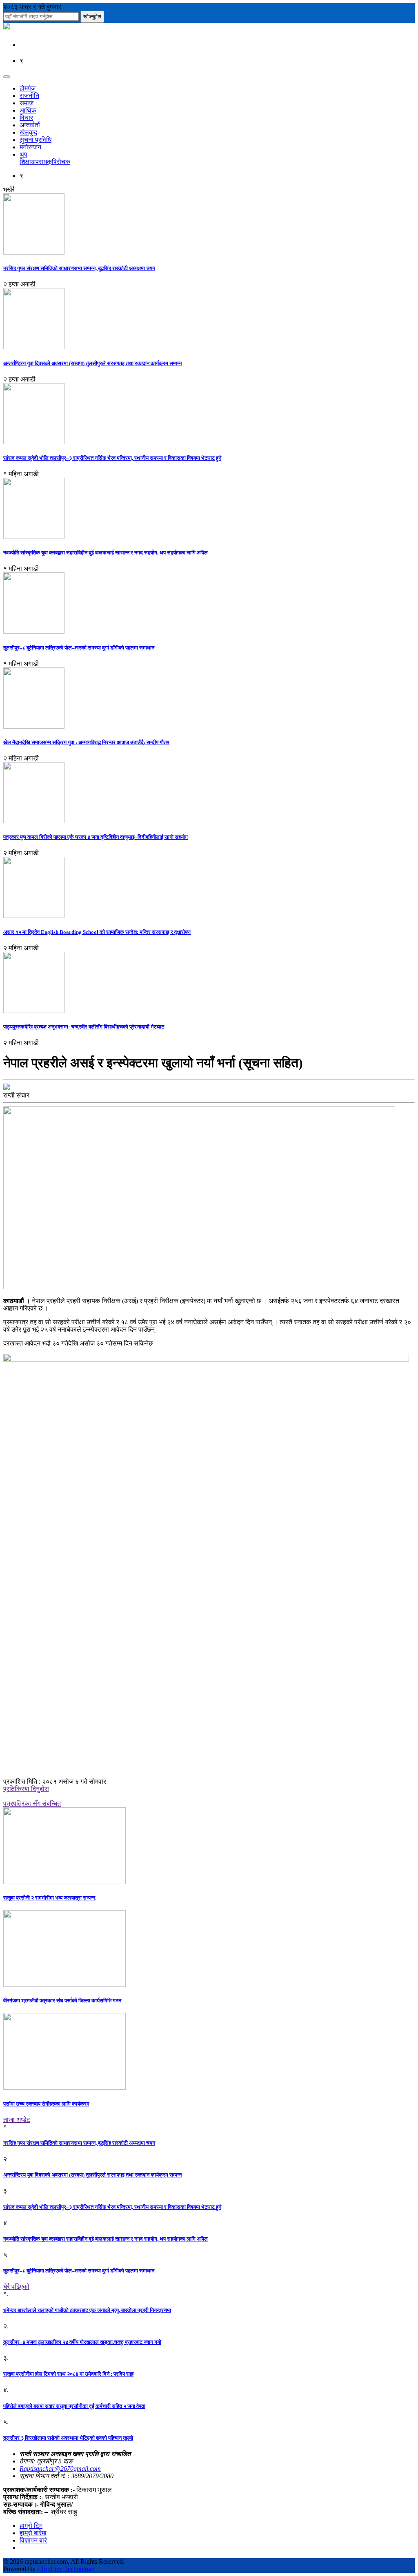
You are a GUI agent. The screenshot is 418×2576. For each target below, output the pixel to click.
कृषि (52, 162)
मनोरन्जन (30, 147)
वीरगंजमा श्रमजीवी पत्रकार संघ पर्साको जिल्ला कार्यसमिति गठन (62, 2001)
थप (23, 154)
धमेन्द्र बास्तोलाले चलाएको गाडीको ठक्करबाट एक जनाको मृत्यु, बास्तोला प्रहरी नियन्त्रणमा (87, 2310)
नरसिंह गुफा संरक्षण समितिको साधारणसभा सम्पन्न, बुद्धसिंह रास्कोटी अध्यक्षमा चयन (79, 268)
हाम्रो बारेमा (33, 2533)
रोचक (63, 162)
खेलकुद (28, 132)
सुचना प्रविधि (36, 140)
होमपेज (28, 88)
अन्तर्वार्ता (30, 125)
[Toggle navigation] (7, 77)
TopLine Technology (68, 2569)
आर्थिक (28, 110)
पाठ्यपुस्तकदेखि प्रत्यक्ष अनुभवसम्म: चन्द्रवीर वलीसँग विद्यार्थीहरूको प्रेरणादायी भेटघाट (84, 1027)
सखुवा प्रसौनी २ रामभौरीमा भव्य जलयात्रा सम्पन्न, (50, 1898)
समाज (27, 103)
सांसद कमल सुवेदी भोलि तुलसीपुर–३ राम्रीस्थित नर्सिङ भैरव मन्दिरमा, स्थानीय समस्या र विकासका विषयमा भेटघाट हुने (112, 458)
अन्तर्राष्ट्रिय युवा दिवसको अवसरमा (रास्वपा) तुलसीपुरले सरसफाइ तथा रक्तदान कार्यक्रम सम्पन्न (92, 363)
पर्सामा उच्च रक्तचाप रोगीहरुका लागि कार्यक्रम (46, 2104)
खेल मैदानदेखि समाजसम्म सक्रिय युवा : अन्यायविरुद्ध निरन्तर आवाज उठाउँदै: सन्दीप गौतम (86, 742)
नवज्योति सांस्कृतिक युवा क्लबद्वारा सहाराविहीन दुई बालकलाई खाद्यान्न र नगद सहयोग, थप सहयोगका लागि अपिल (106, 553)
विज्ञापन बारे (33, 2540)
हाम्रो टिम (31, 2526)
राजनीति (29, 96)
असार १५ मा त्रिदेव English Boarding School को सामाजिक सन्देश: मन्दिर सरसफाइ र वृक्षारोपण (97, 932)
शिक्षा (25, 162)
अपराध (39, 162)
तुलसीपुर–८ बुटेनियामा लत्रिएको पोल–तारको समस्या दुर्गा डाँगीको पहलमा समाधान (79, 648)
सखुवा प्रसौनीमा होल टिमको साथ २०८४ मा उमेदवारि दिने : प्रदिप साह (68, 2374)
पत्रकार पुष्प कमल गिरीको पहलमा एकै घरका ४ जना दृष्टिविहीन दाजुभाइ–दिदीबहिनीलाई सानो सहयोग (96, 837)
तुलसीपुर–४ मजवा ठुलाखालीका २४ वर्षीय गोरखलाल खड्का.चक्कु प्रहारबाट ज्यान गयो (82, 2342)
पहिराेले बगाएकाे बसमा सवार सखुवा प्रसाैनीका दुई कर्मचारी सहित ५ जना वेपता (74, 2406)
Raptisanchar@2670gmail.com (60, 2468)
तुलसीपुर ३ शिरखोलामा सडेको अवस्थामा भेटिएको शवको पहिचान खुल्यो (68, 2438)
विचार (26, 118)
